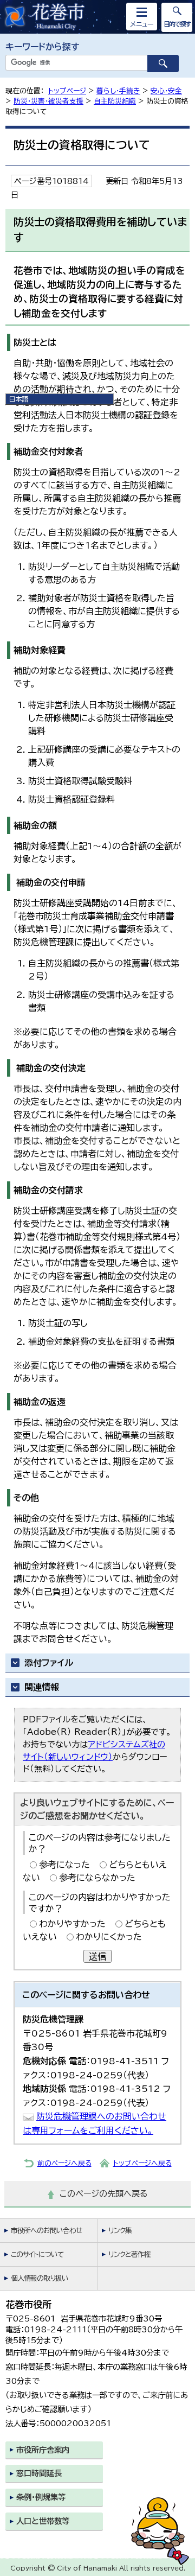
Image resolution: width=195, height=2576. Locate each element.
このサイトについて (37, 2254)
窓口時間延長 (39, 2473)
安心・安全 (166, 91)
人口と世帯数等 (43, 2521)
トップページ (67, 91)
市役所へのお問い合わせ (46, 2231)
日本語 (18, 399)
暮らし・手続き (118, 91)
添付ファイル (49, 1663)
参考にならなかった (97, 1878)
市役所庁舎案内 (43, 2450)
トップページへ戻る (142, 2163)
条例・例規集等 (41, 2497)
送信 (97, 1956)
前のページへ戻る (64, 2163)
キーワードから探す (43, 47)
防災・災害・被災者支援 (48, 101)
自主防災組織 (115, 101)
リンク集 (120, 2231)
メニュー (142, 24)
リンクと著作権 (129, 2254)
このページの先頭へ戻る (104, 2194)
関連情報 (42, 1687)
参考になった (64, 1865)
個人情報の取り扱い (40, 2278)
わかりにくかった (109, 1937)
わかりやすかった (72, 1924)
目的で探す (177, 24)
